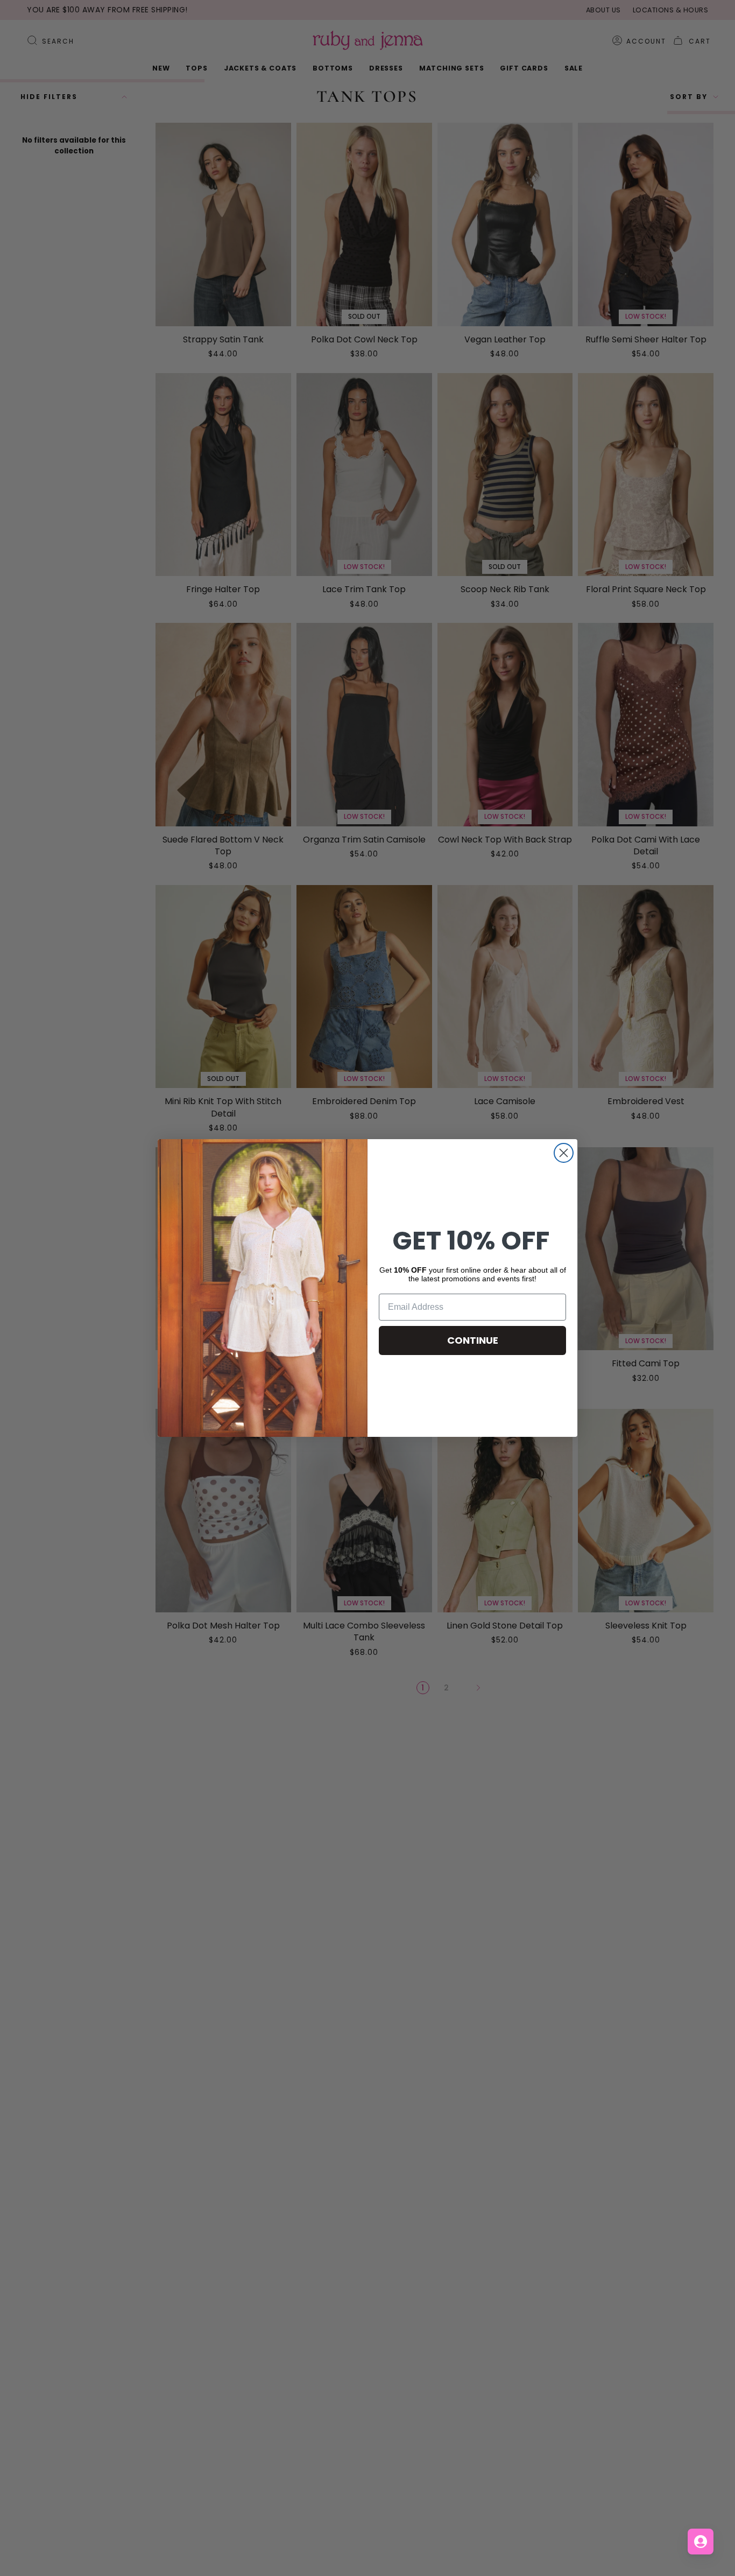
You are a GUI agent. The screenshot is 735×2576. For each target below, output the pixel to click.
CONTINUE (473, 1340)
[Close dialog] (564, 1153)
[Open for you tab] (701, 2542)
